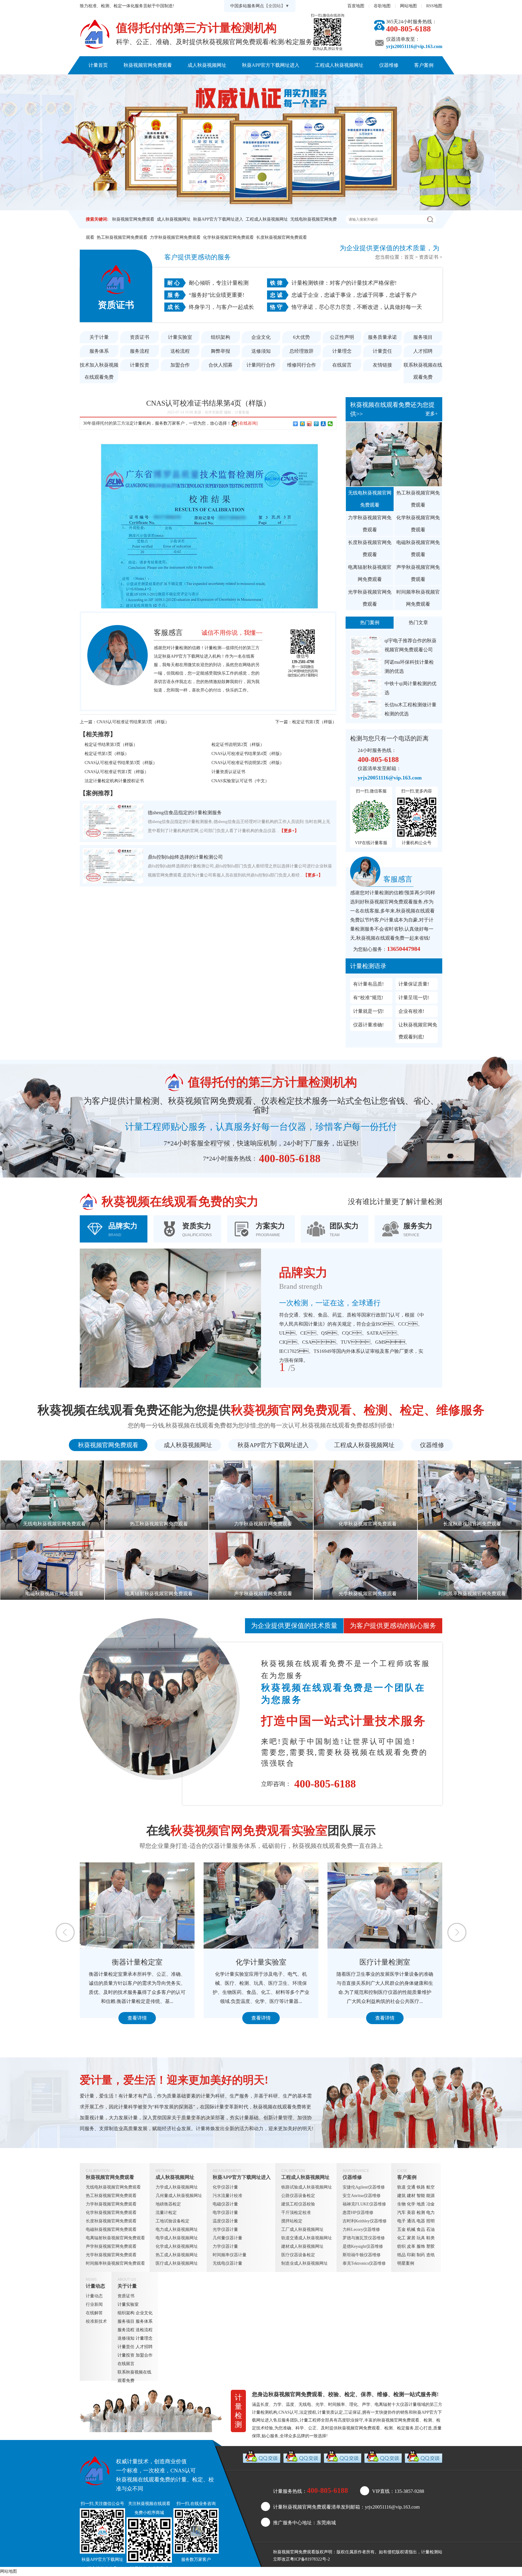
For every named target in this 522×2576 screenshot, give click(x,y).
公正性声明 (342, 337)
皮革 (411, 2246)
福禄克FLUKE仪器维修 (364, 2204)
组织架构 (221, 337)
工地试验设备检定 (172, 2221)
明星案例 (406, 2263)
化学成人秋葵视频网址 (177, 2246)
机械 (411, 2229)
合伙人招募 (221, 365)
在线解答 (94, 2313)
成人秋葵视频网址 (207, 65)
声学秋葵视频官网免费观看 (418, 573)
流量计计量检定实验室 (385, 1962)
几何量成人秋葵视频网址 (179, 2196)
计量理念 (342, 351)
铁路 (421, 2187)
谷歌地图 (382, 6)
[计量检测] (95, 34)
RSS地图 (434, 6)
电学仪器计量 (225, 2213)
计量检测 (430, 2552)
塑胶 (430, 2246)
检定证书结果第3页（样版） (111, 745)
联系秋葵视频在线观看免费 (296, 83)
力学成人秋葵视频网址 (177, 2187)
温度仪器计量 (225, 2221)
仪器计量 (408, 2404)
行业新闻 (94, 2304)
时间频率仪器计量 (230, 2255)
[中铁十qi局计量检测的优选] (366, 688)
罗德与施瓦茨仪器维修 (364, 2238)
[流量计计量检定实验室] (385, 1905)
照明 (430, 2221)
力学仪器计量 (225, 2246)
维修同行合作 (301, 365)
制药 (421, 2255)
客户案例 (424, 65)
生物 (401, 2204)
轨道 (401, 2187)
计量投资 (140, 365)
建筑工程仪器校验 (298, 2204)
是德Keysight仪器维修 (363, 2246)
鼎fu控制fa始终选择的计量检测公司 (185, 857)
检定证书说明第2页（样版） (238, 745)
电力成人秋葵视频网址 (177, 2229)
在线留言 (342, 365)
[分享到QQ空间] (303, 424)
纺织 (401, 2246)
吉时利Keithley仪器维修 (365, 2221)
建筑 (401, 2196)
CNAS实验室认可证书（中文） (240, 781)
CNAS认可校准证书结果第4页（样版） (248, 754)
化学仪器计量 (225, 2187)
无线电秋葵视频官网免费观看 (370, 499)
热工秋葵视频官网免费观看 (122, 237)
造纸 (430, 2255)
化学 (411, 2204)
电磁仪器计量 (225, 2204)
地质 (421, 2204)
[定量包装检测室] (261, 1905)
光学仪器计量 (225, 2229)
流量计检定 (166, 2213)
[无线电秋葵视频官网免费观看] (394, 454)
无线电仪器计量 (227, 2263)
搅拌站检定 (292, 2221)
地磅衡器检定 (168, 2204)
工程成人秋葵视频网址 (339, 65)
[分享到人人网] (323, 424)
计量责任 (382, 351)
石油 (430, 2229)
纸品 (401, 2255)
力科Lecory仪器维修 (361, 2229)
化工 (401, 2238)
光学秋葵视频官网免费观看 (370, 598)
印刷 (411, 2255)
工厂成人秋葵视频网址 (302, 2229)
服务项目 (423, 337)
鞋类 (430, 2238)
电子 (401, 2221)
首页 (409, 257)
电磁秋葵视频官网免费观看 (418, 548)
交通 (411, 2187)
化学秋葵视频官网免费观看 (228, 237)
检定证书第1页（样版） (314, 722)
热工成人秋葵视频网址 (177, 2255)
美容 (411, 2213)
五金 (401, 2229)
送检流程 (180, 351)
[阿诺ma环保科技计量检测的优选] (366, 667)
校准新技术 (96, 2321)
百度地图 (356, 6)
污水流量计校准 (227, 2196)
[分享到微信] (330, 424)
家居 (411, 2238)
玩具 (421, 2238)
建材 (411, 2196)
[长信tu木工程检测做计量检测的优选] (366, 710)
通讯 (411, 2221)
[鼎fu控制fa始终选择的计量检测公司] (113, 866)
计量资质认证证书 (228, 772)
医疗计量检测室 (137, 1962)
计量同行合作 (261, 365)
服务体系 (99, 351)
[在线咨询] (248, 423)
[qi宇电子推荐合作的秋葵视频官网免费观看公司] (366, 645)
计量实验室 (180, 337)
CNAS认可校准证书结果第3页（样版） (133, 722)
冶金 (430, 2204)
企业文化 (261, 337)
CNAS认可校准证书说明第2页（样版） (248, 763)
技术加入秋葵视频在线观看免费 (99, 371)
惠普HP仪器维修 (358, 2213)
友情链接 (382, 365)
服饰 (421, 2246)
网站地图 (408, 6)
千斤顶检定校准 (296, 2213)
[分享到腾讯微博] (316, 424)
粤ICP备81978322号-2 (310, 2559)
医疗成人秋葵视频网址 (177, 2263)
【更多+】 (289, 831)
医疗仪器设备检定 (298, 2255)
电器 (421, 2221)
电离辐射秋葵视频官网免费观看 (370, 573)
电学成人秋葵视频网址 (177, 2238)
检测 (421, 2213)
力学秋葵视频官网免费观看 (175, 237)
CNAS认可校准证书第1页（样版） (117, 772)
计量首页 (98, 65)
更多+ (432, 414)
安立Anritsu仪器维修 (362, 2196)
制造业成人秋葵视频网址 (304, 2263)
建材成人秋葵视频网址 (302, 2246)
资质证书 (429, 257)
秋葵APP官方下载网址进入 (271, 65)
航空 (430, 2187)
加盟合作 (180, 365)
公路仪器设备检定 (298, 2196)
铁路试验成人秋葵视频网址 (307, 2187)
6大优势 (301, 337)
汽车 (401, 2213)
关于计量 (242, 83)
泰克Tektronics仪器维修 (364, 2263)
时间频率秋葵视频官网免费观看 (418, 598)
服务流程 (140, 351)
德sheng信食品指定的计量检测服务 (185, 813)
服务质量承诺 (382, 337)
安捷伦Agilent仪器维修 (364, 2187)
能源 (430, 2196)
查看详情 (137, 2018)
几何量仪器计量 (227, 2238)
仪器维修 (389, 65)
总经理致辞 (301, 351)
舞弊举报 (221, 351)
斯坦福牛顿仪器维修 (362, 2255)
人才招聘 (423, 351)
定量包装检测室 (261, 1962)
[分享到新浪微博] (309, 424)
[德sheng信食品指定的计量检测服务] (113, 821)
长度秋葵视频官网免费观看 (282, 237)
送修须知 (261, 351)
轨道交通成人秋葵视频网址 (307, 2238)
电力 (430, 2213)
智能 (421, 2196)
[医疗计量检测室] (137, 1905)
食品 (421, 2229)
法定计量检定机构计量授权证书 (114, 781)
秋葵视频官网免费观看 (148, 65)
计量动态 (207, 83)
